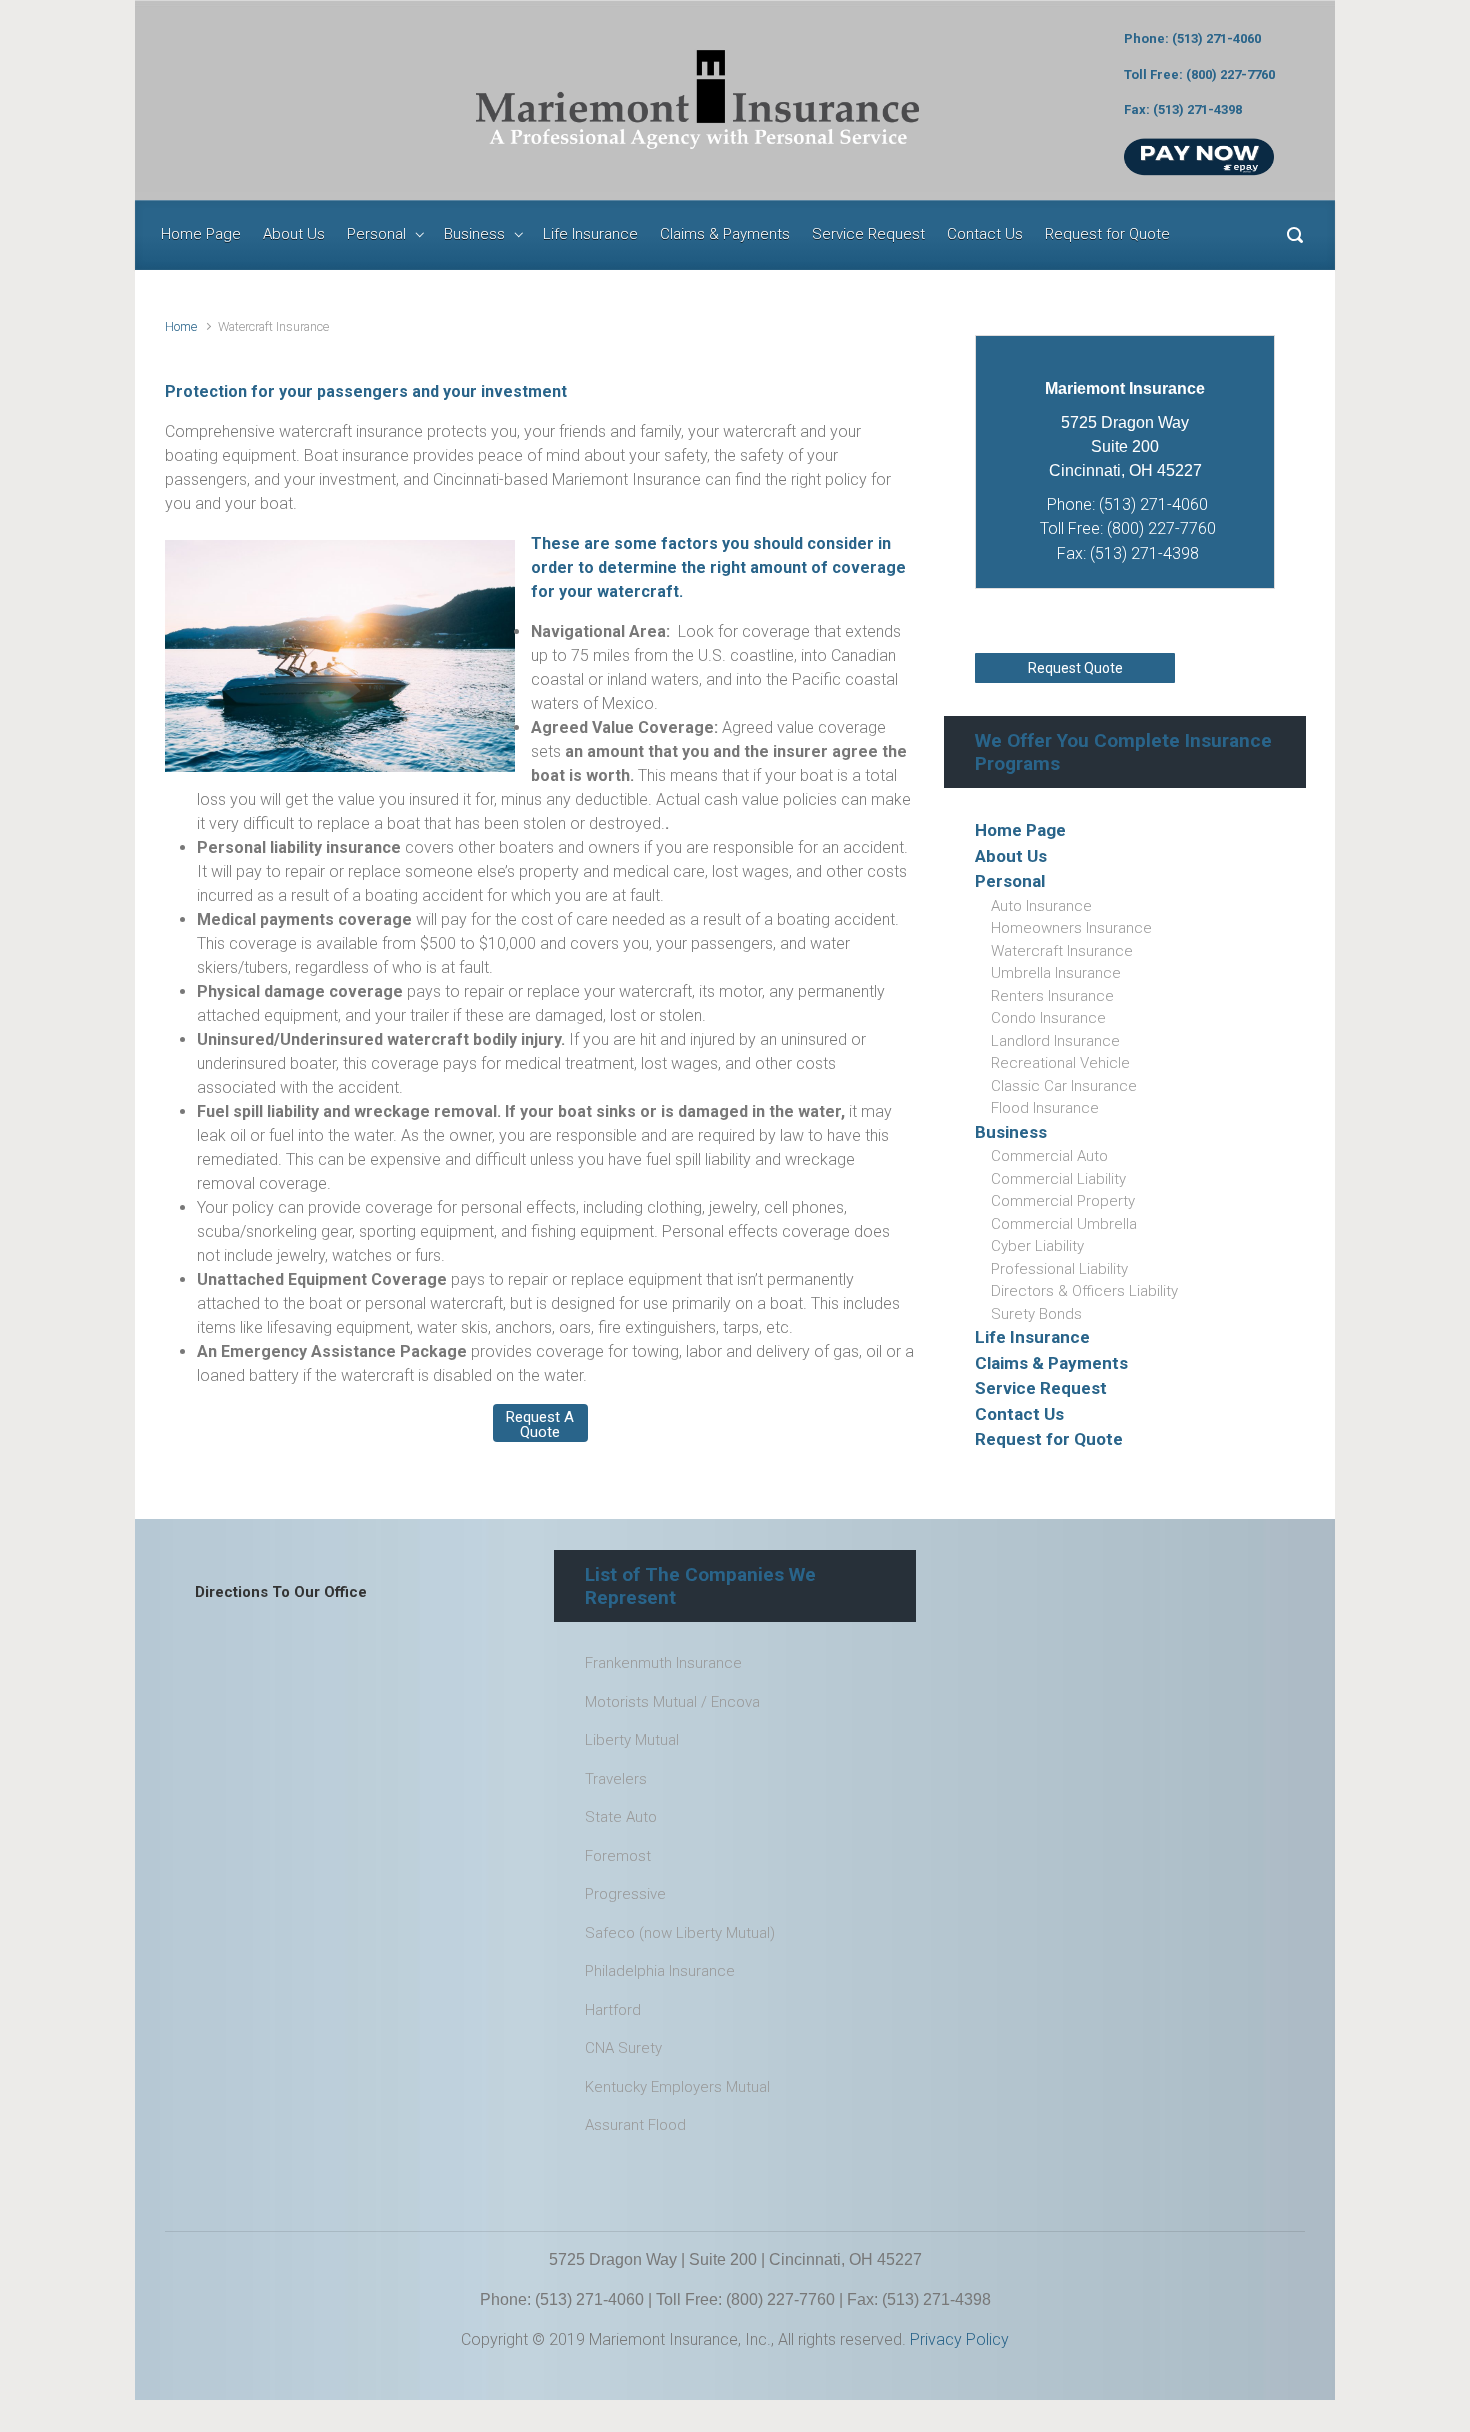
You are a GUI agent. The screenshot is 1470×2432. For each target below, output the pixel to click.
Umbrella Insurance (1056, 973)
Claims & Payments (1051, 1363)
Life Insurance (1032, 1337)
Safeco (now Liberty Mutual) (680, 1933)
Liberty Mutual (632, 1740)
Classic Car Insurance (1064, 1086)
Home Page (1020, 830)
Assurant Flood (635, 2125)
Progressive (625, 1894)
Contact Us (1019, 1414)
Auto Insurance (1041, 906)
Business (1011, 1132)
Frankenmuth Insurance (663, 1663)
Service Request (1041, 1388)
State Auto (621, 1817)
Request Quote (1075, 668)
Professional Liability (1059, 1269)
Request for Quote (1049, 1439)
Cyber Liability (1037, 1246)
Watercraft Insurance (1062, 951)
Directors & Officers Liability (1084, 1291)
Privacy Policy (957, 2339)
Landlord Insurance (1055, 1041)
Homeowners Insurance (1071, 928)
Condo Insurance (1048, 1018)
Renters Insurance (1052, 996)
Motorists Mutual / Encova (672, 1702)
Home (181, 326)
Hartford (613, 2010)
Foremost (618, 1856)
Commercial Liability (1058, 1179)
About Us (1011, 856)
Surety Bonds (1036, 1314)
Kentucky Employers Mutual (677, 2087)
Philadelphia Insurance (660, 1971)
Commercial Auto (1049, 1156)
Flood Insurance (1045, 1108)
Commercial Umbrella (1064, 1224)
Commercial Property (1063, 1201)
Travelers (616, 1779)
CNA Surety (623, 2048)
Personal (1010, 881)
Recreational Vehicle (1060, 1063)
